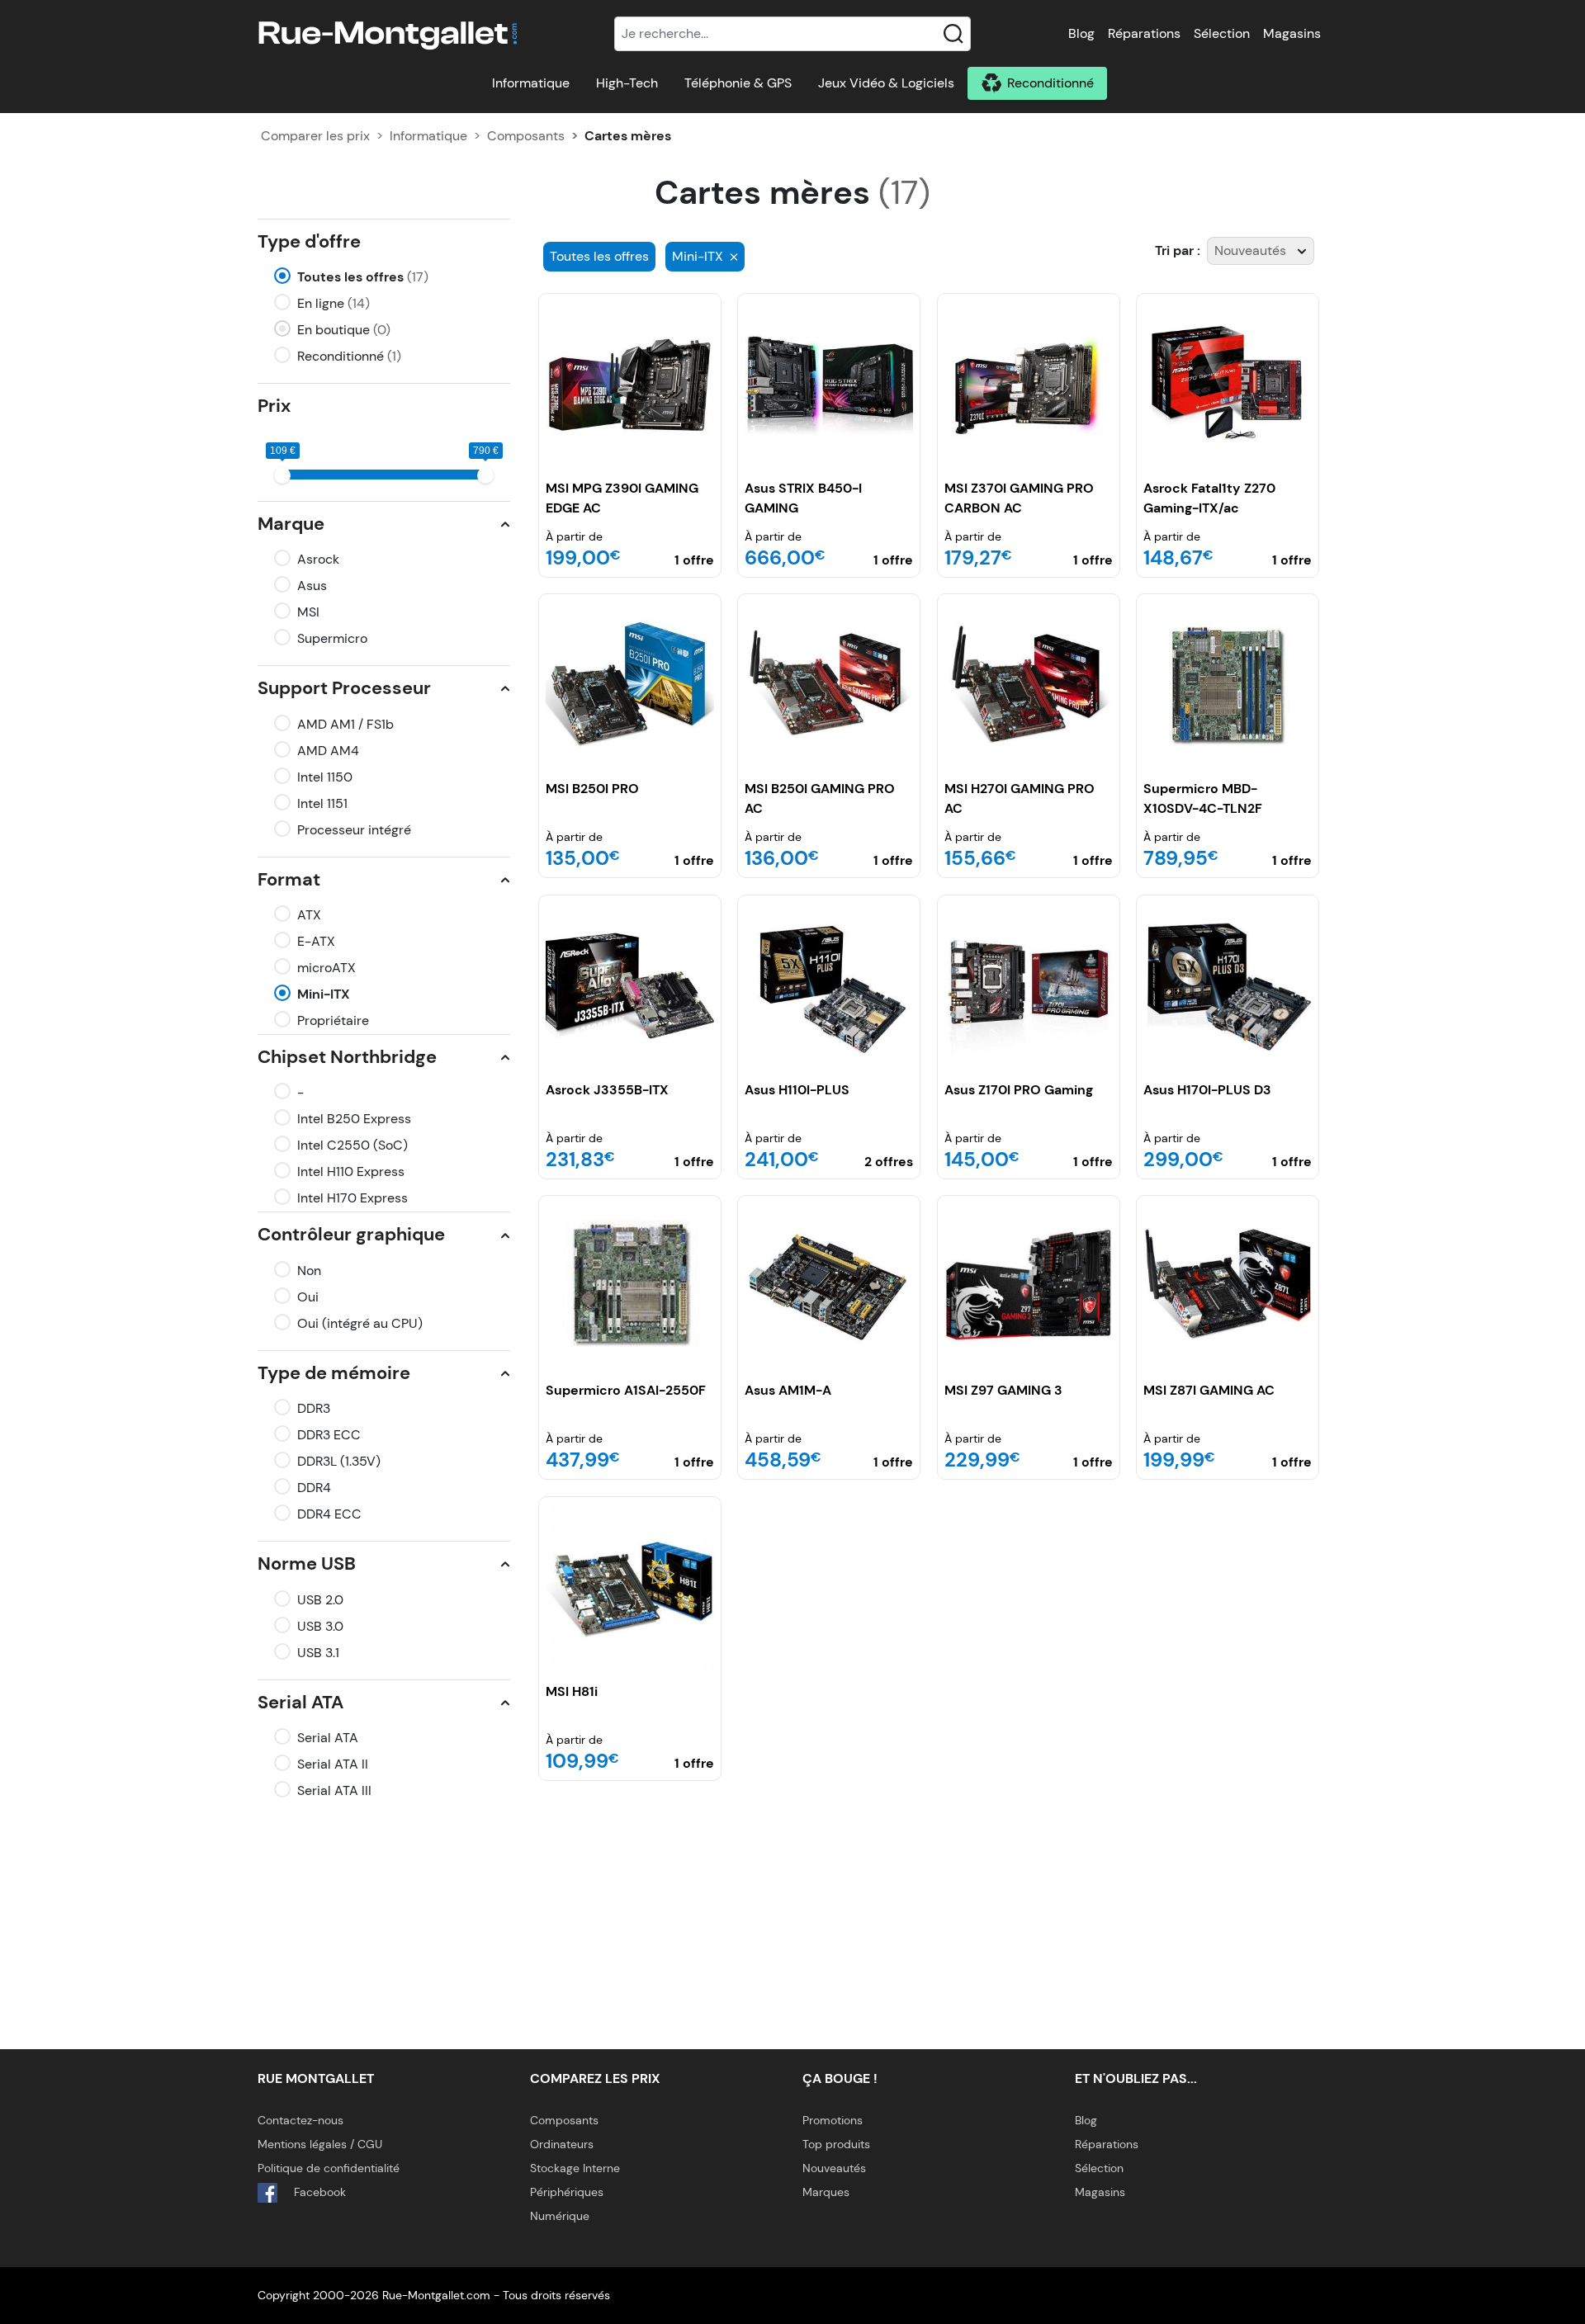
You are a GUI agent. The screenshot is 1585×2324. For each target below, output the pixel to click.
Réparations (1144, 33)
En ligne (334, 303)
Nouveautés (834, 2168)
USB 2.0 (320, 1600)
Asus (312, 586)
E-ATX (316, 941)
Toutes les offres (363, 277)
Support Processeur (344, 688)
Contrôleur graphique (351, 1234)
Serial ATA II (333, 1764)
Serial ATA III (334, 1790)
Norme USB (307, 1564)
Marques (826, 2192)
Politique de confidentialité (329, 2168)
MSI (308, 612)
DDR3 (314, 1408)
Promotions (833, 2120)
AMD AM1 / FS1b (345, 724)
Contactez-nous (300, 2120)
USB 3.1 (318, 1653)
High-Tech (627, 83)
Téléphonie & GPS (738, 83)
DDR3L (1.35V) (339, 1461)
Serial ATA (300, 1702)
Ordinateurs (562, 2144)
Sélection (1222, 33)
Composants (526, 136)
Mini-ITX (324, 994)
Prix (274, 406)
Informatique (531, 83)
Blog (1081, 33)
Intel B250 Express (354, 1119)
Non (309, 1271)
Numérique (560, 2216)
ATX (309, 915)
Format (289, 879)
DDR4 (314, 1488)
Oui (308, 1297)
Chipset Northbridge (347, 1057)
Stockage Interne (575, 2168)
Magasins (1292, 33)
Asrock (318, 559)
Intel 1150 (325, 777)
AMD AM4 (328, 751)
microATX (326, 968)
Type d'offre (309, 241)
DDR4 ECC (329, 1514)
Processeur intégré (354, 830)
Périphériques (567, 2192)
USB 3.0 (320, 1626)
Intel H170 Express (352, 1198)
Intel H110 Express (351, 1171)
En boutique (344, 330)
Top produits (836, 2144)
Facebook (318, 2192)
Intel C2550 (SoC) (352, 1145)
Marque (291, 524)
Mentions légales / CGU (320, 2144)
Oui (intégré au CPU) (360, 1323)
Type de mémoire (334, 1373)
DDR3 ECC (329, 1435)
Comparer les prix (315, 136)
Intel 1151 (322, 803)
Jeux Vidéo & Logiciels (886, 83)
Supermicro (332, 638)
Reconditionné (1050, 83)
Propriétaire (333, 1020)
